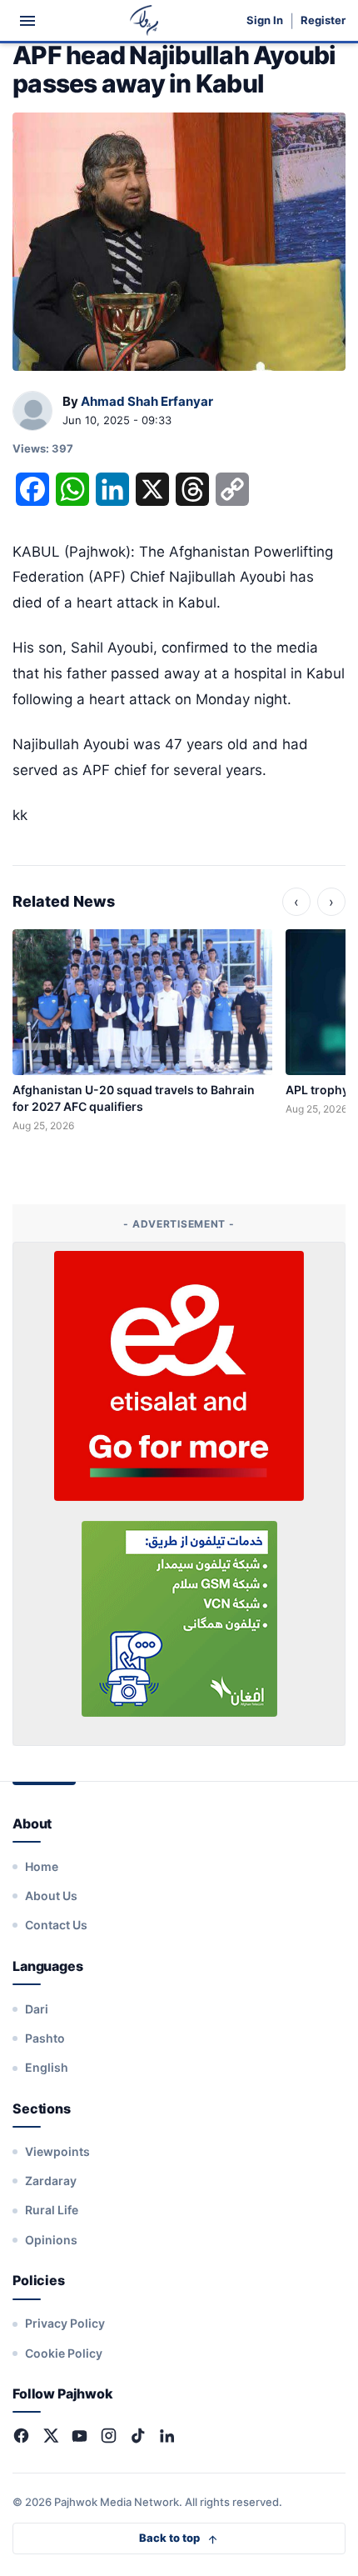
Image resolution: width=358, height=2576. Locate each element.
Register (323, 20)
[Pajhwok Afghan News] (144, 20)
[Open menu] (27, 21)
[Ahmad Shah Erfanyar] (32, 412)
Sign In (265, 20)
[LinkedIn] (167, 2436)
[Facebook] (21, 2436)
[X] (50, 2436)
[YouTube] (80, 2436)
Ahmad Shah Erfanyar (147, 401)
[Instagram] (109, 2436)
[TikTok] (138, 2436)
